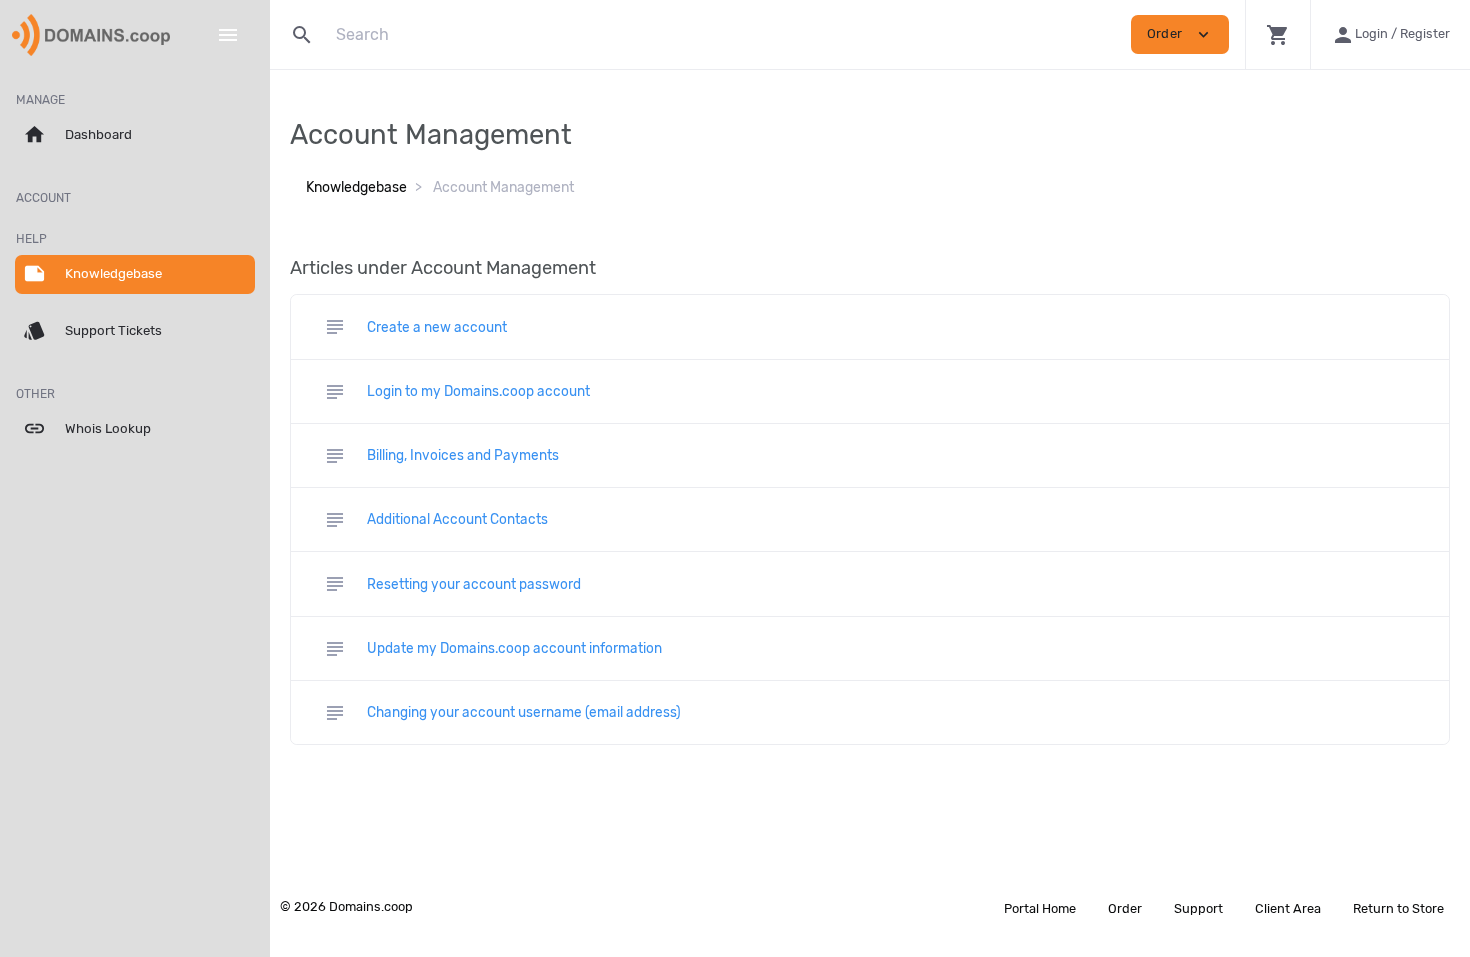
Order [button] (1180, 34)
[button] (1277, 34)
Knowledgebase (356, 187)
